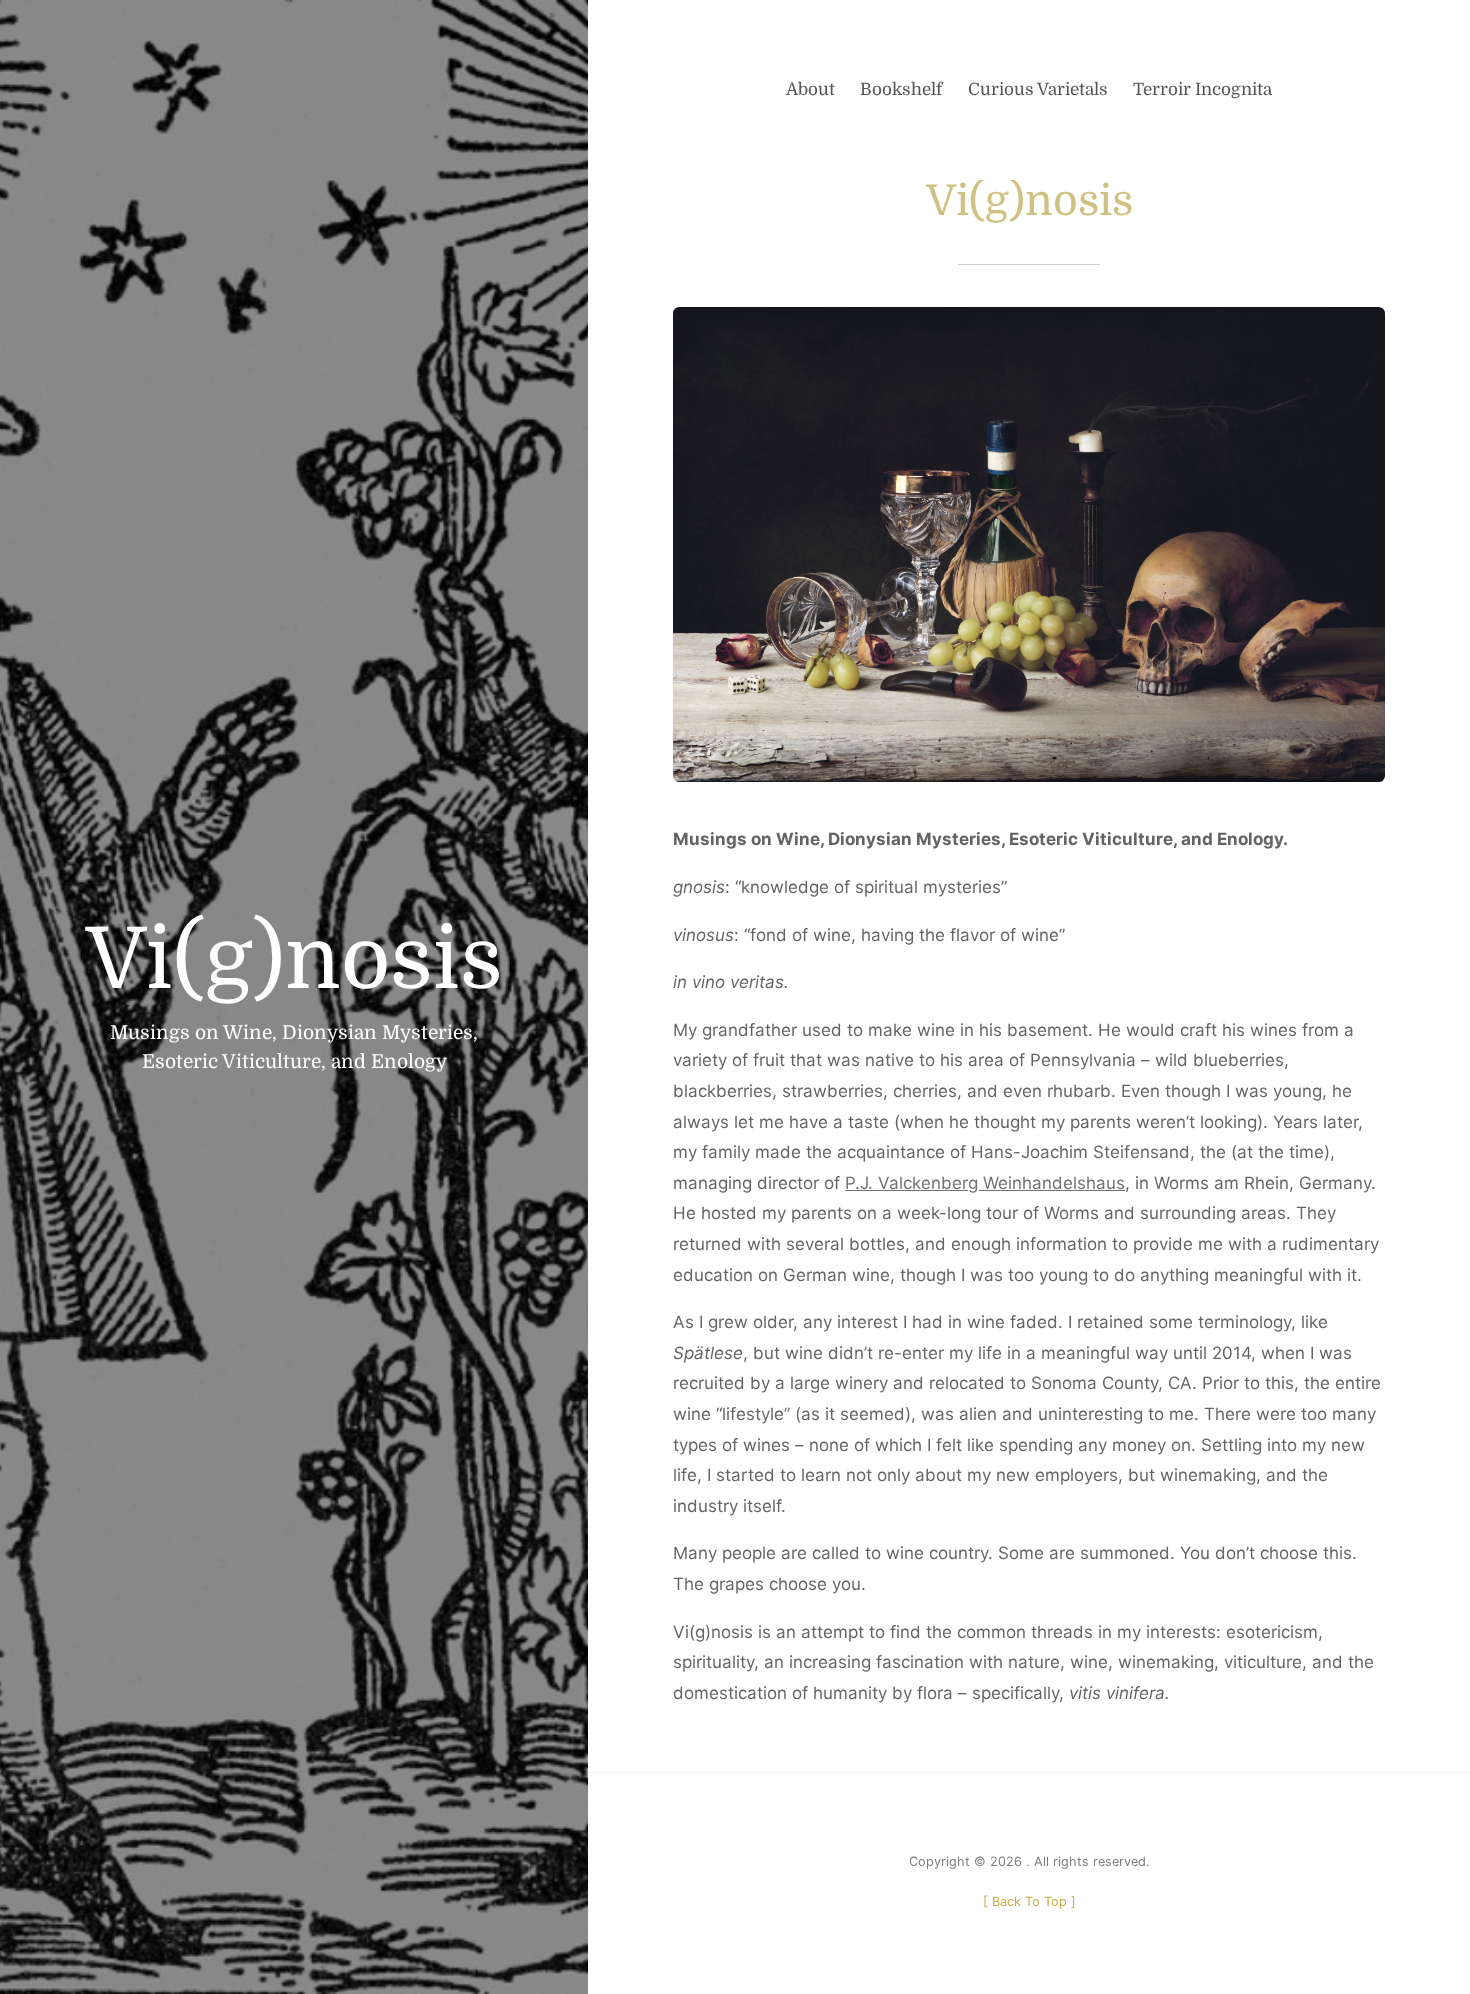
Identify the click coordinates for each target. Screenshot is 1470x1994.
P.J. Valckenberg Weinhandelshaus (985, 1183)
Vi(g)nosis (294, 959)
